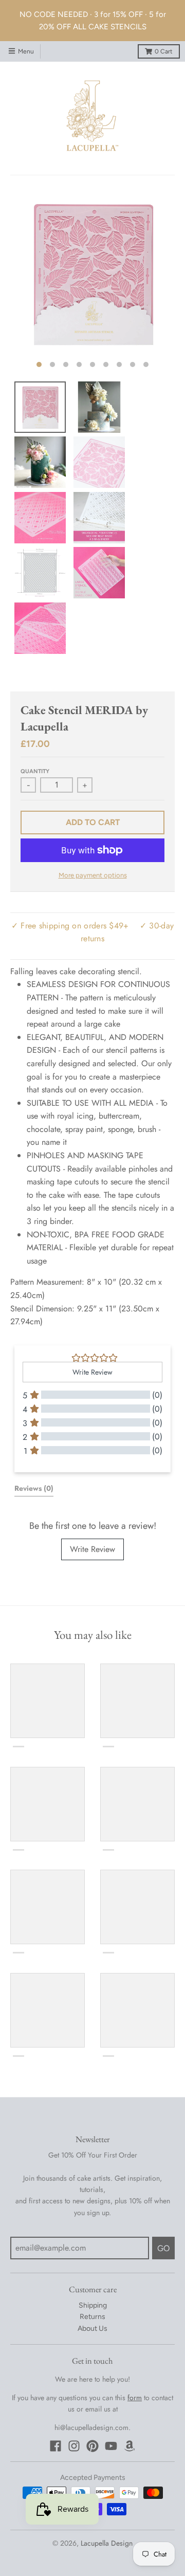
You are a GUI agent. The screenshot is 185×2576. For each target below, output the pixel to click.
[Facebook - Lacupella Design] (55, 2446)
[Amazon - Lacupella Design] (129, 2446)
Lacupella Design (107, 2543)
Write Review (92, 1549)
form (135, 2398)
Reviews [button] (34, 1488)
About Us (92, 2328)
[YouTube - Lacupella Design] (111, 2446)
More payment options (93, 875)
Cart (164, 51)
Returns (92, 2317)
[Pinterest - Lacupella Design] (92, 2446)
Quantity (35, 771)
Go (163, 2248)
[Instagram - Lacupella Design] (74, 2446)
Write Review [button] (92, 1372)
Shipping (93, 2305)
